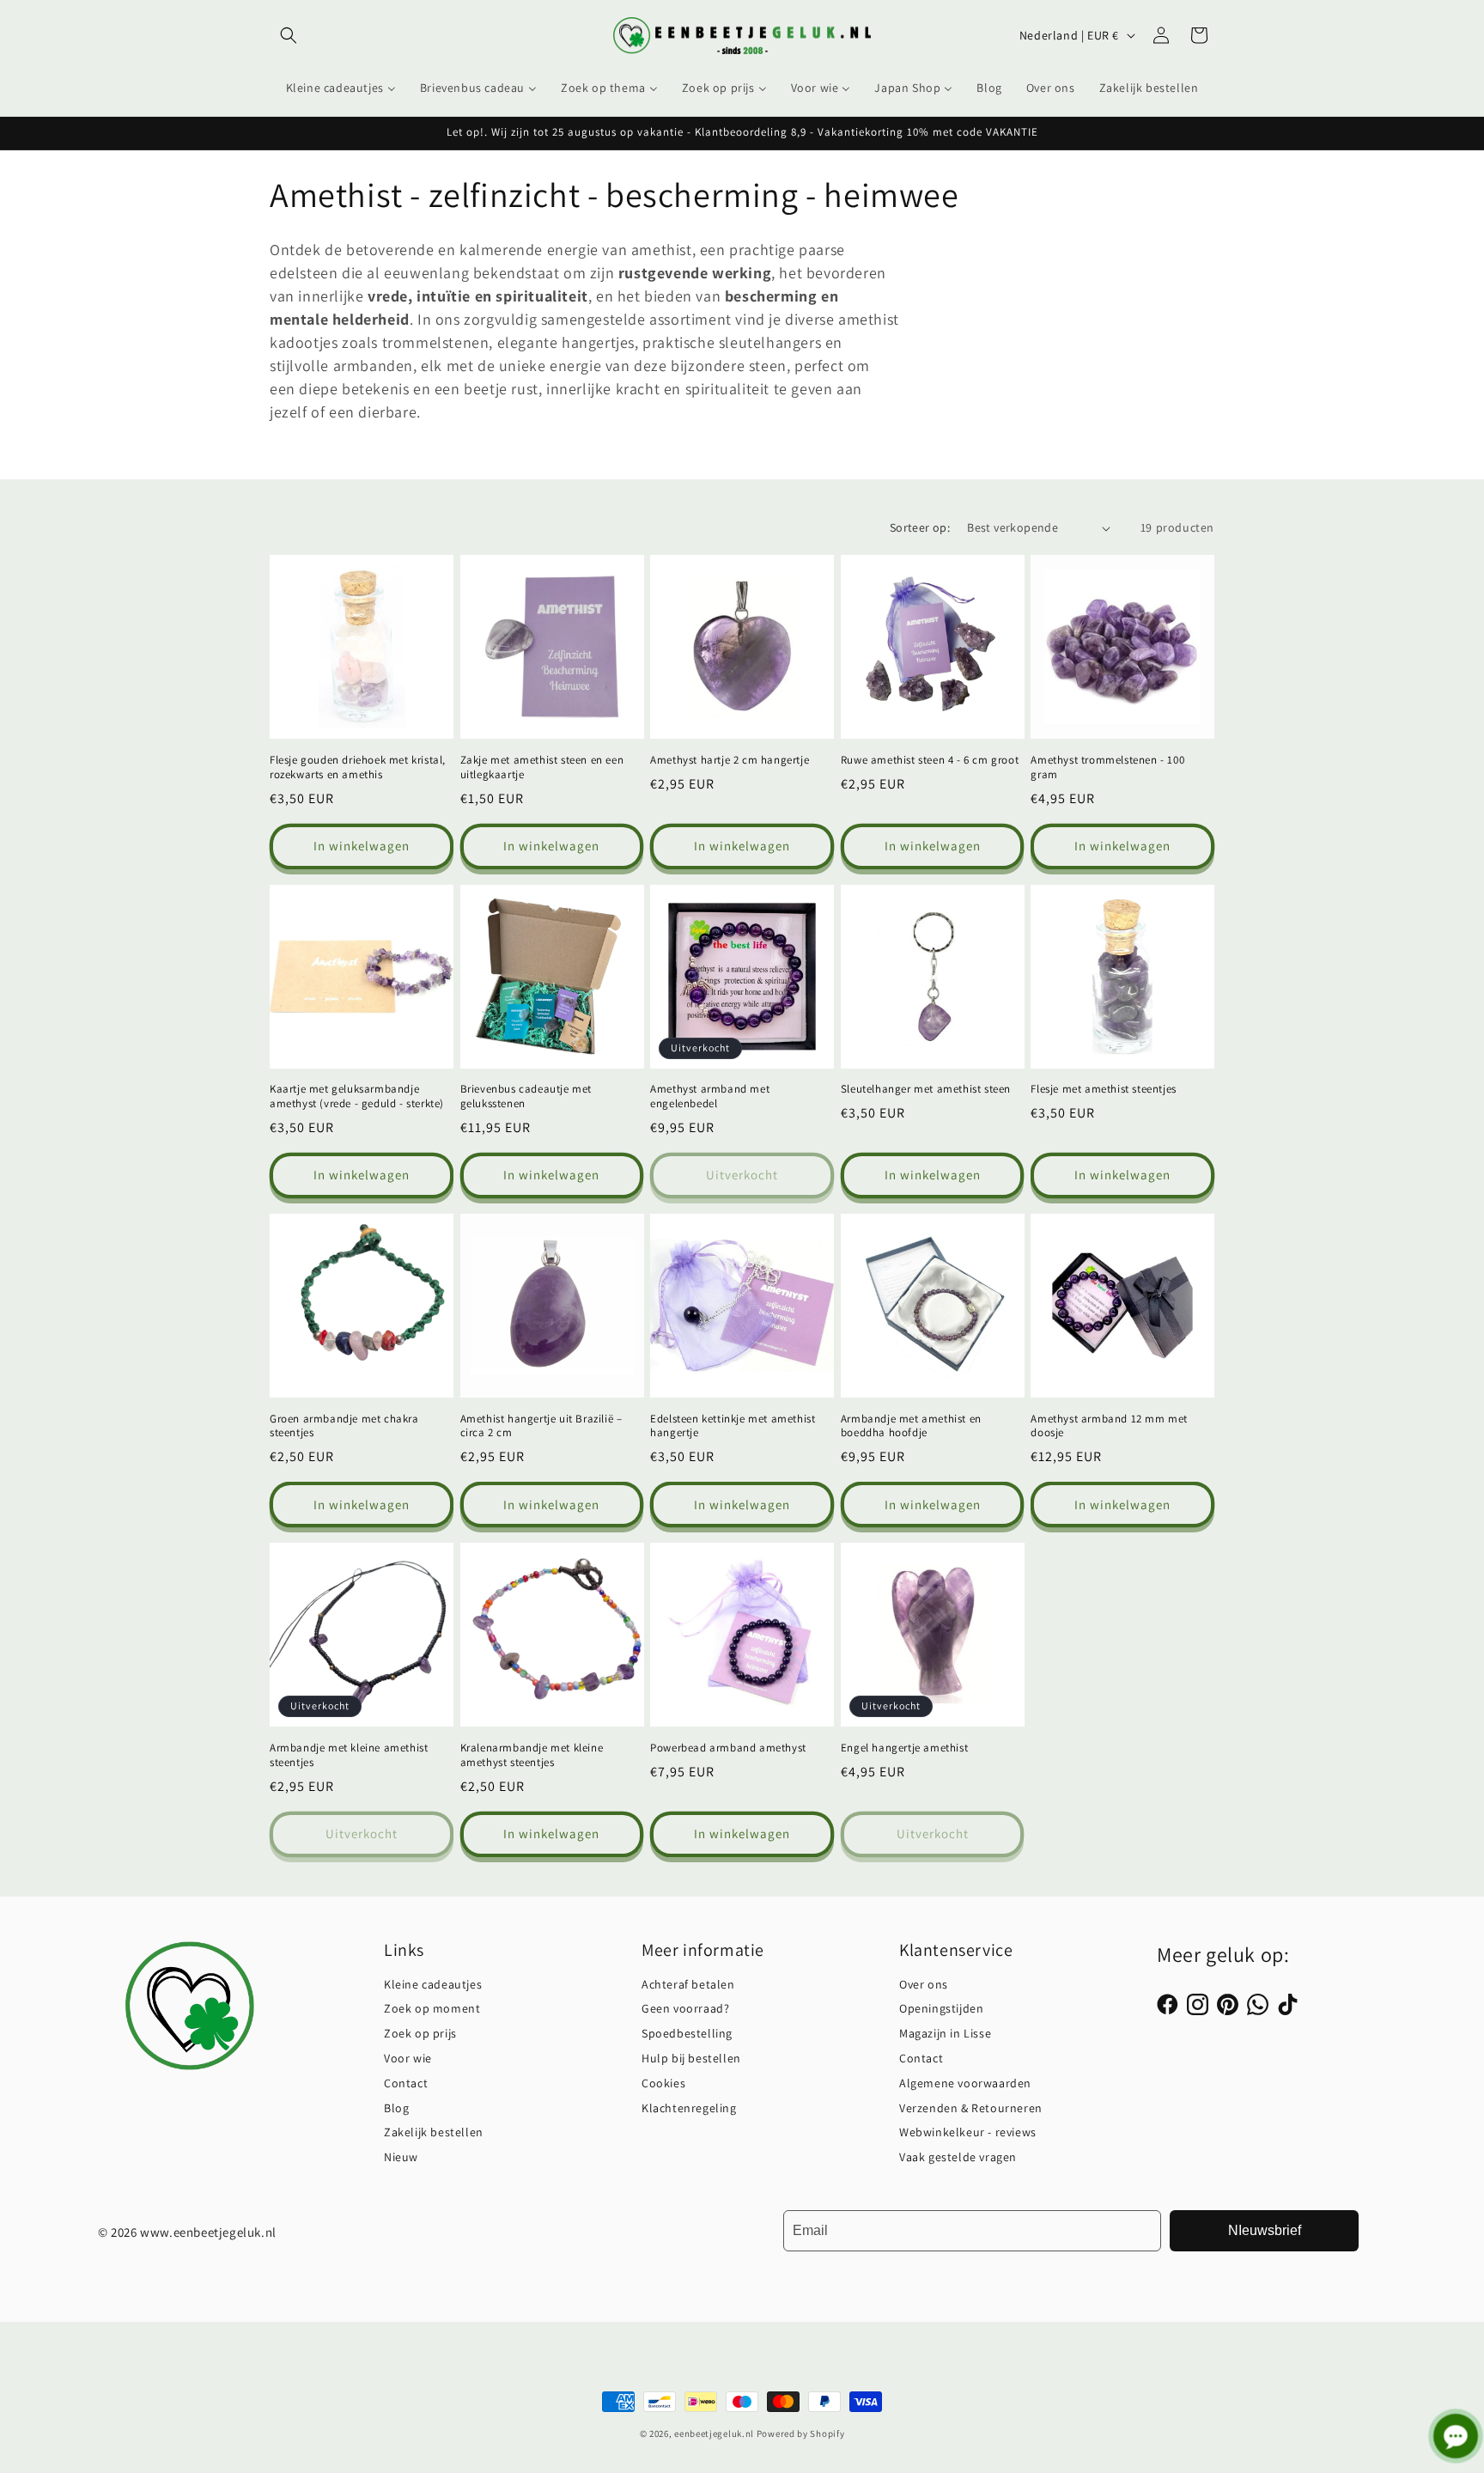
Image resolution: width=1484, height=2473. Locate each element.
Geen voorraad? (685, 2008)
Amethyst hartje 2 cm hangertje (730, 760)
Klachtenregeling (689, 2108)
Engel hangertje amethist (904, 1748)
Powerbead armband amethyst (728, 1748)
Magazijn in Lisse (945, 2033)
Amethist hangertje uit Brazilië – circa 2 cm (541, 1426)
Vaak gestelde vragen (958, 2157)
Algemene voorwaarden (965, 2083)
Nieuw (401, 2157)
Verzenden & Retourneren (971, 2108)
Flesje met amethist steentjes (1103, 1089)
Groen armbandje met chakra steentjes (344, 1426)
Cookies (663, 2083)
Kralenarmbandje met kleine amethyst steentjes (532, 1755)
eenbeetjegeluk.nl (714, 2433)
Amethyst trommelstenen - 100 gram (1107, 767)
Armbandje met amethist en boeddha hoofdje (911, 1426)
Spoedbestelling (687, 2033)
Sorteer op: (920, 527)
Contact (406, 2083)
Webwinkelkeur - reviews (968, 2132)
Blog (396, 2108)
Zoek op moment (432, 2008)
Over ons (924, 1984)
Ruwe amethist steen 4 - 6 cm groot (930, 760)
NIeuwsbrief (1265, 2230)
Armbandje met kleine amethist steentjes (349, 1755)
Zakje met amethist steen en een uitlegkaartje (542, 767)
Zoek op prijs (420, 2033)
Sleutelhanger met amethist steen (926, 1089)
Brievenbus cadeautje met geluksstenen (526, 1096)
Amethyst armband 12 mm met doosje (1109, 1426)
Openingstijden (941, 2008)
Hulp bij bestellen (691, 2058)
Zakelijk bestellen (434, 2132)
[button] (289, 35)
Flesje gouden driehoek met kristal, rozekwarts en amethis (358, 767)
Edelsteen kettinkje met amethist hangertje (733, 1426)
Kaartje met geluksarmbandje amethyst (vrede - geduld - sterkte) (357, 1096)
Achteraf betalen (688, 1984)
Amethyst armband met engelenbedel (710, 1096)
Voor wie (408, 2058)
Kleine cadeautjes (433, 1984)
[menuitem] (341, 88)
